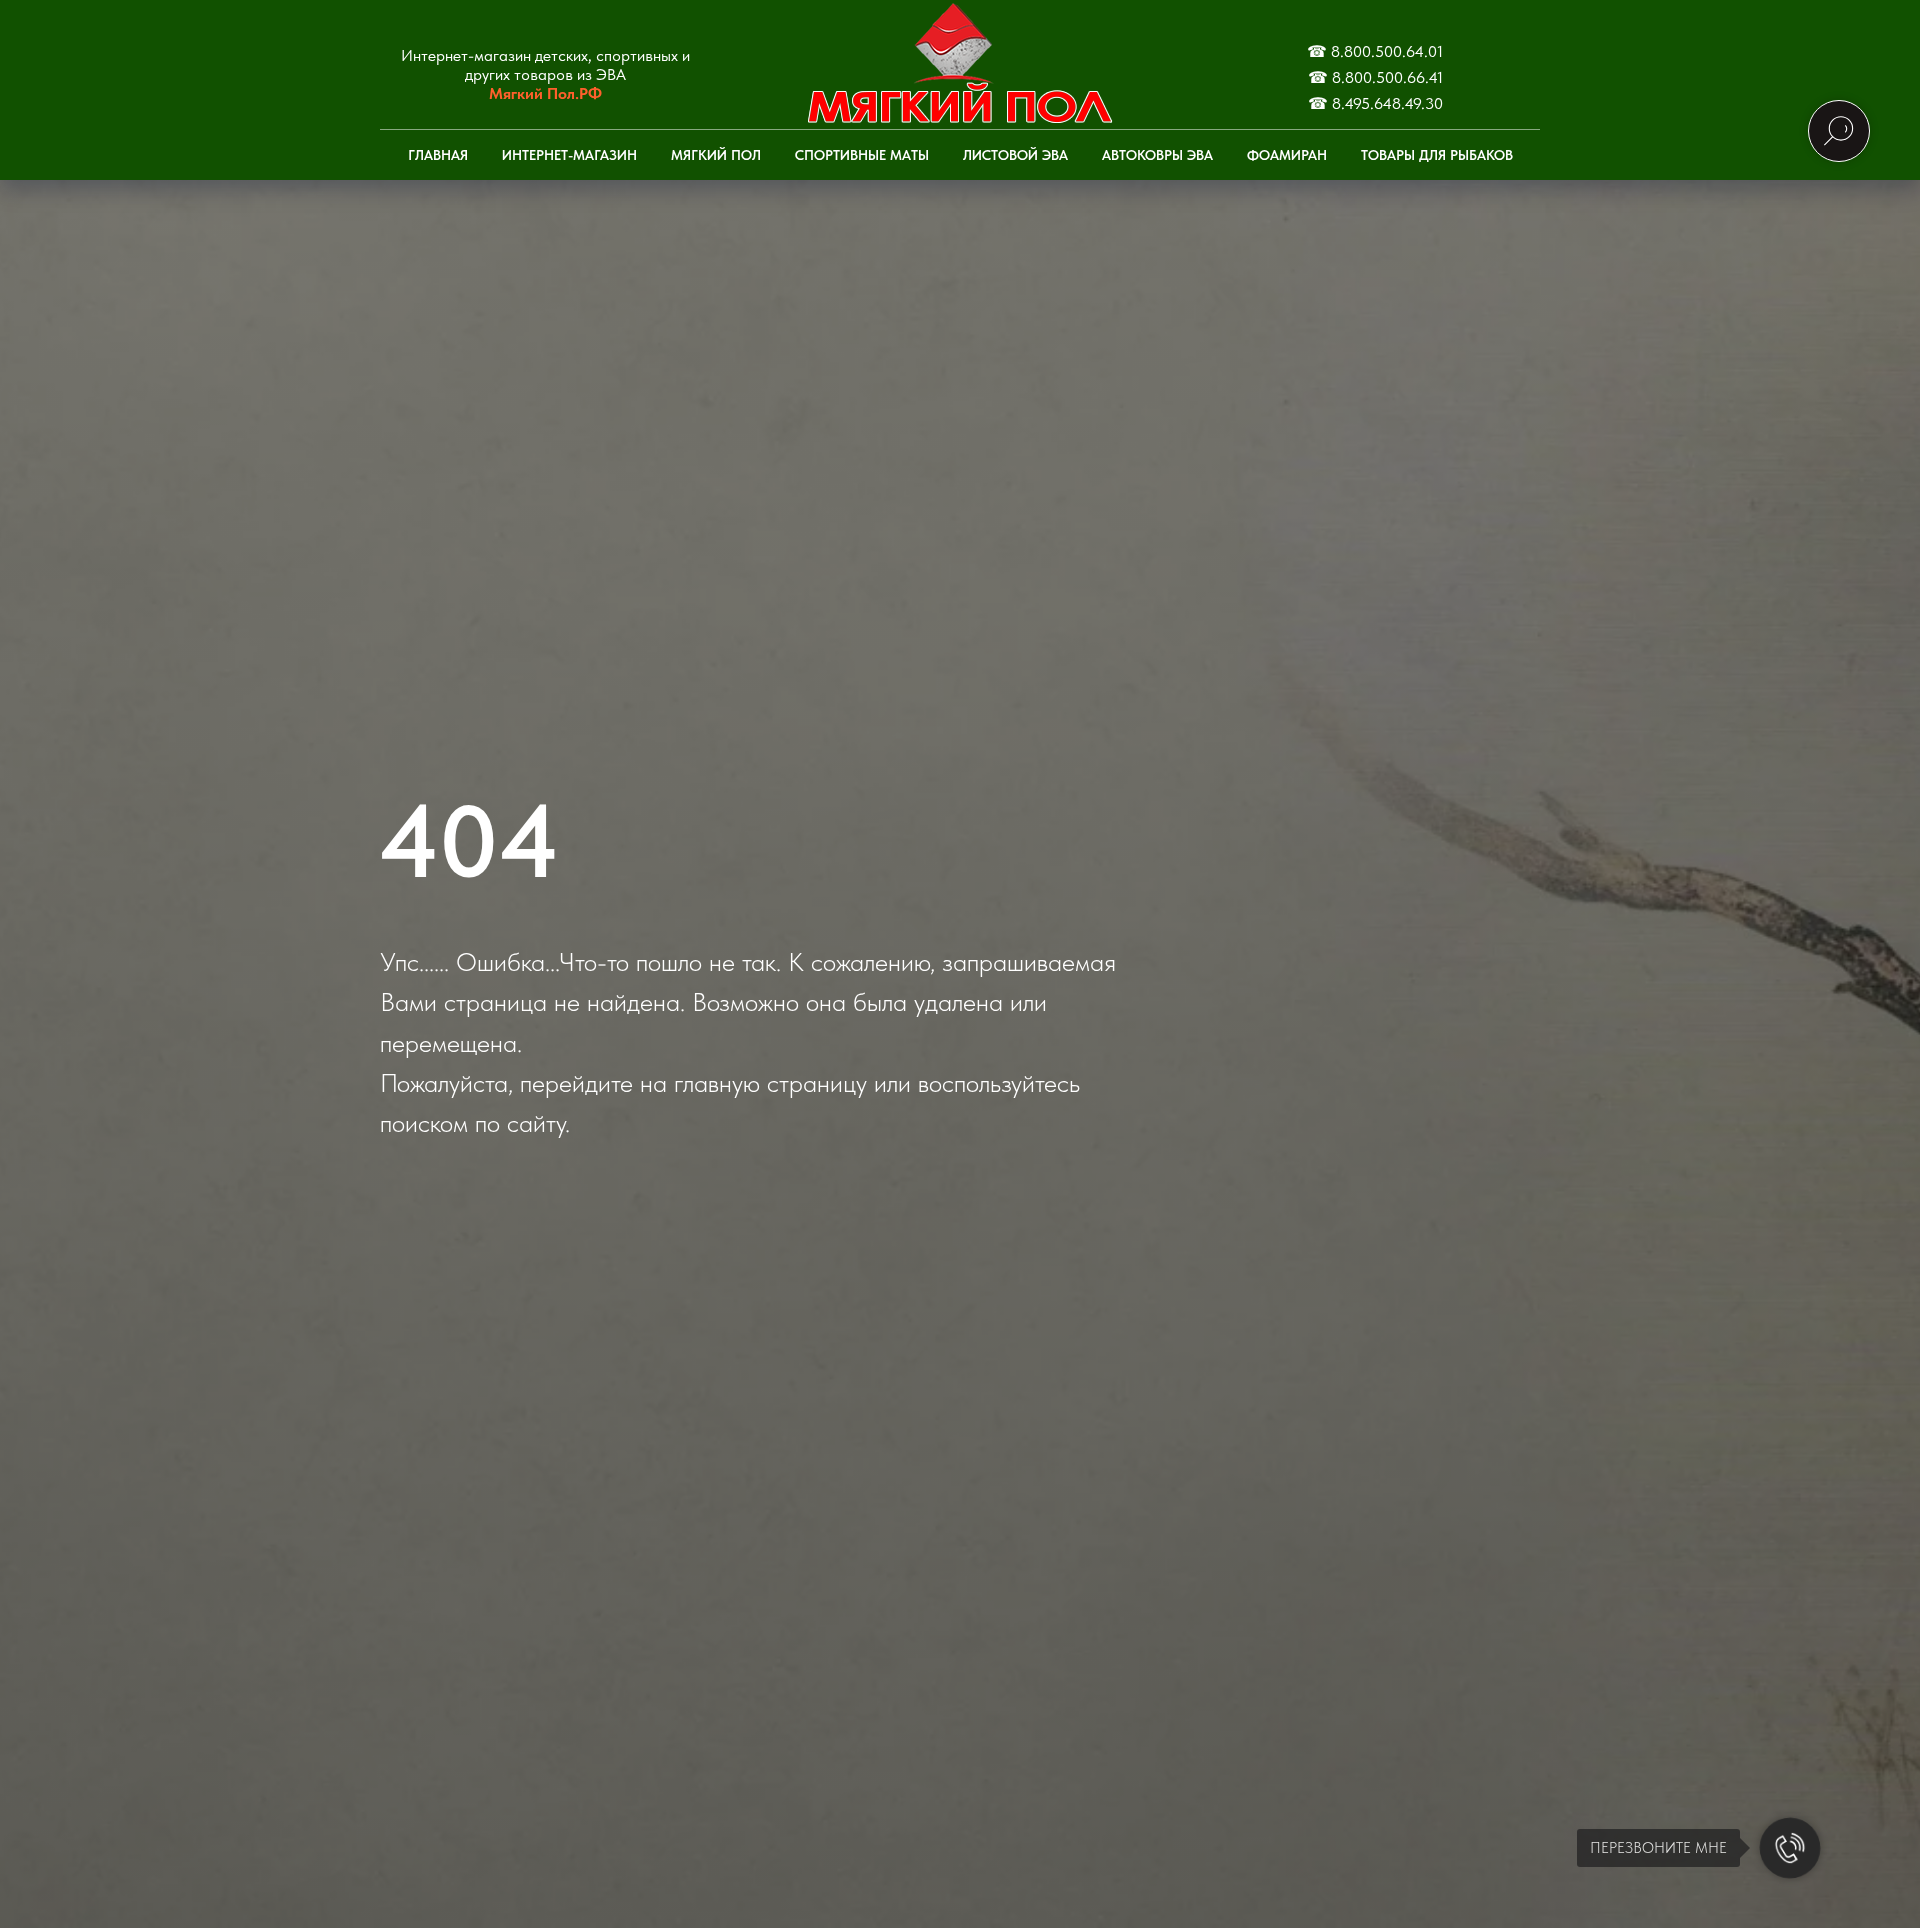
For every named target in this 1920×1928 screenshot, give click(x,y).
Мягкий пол (716, 155)
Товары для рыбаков (1437, 155)
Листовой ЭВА (1015, 155)
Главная (438, 155)
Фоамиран (1287, 155)
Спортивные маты (862, 155)
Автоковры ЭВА (1157, 155)
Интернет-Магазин (569, 155)
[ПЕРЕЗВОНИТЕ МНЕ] (1790, 1848)
